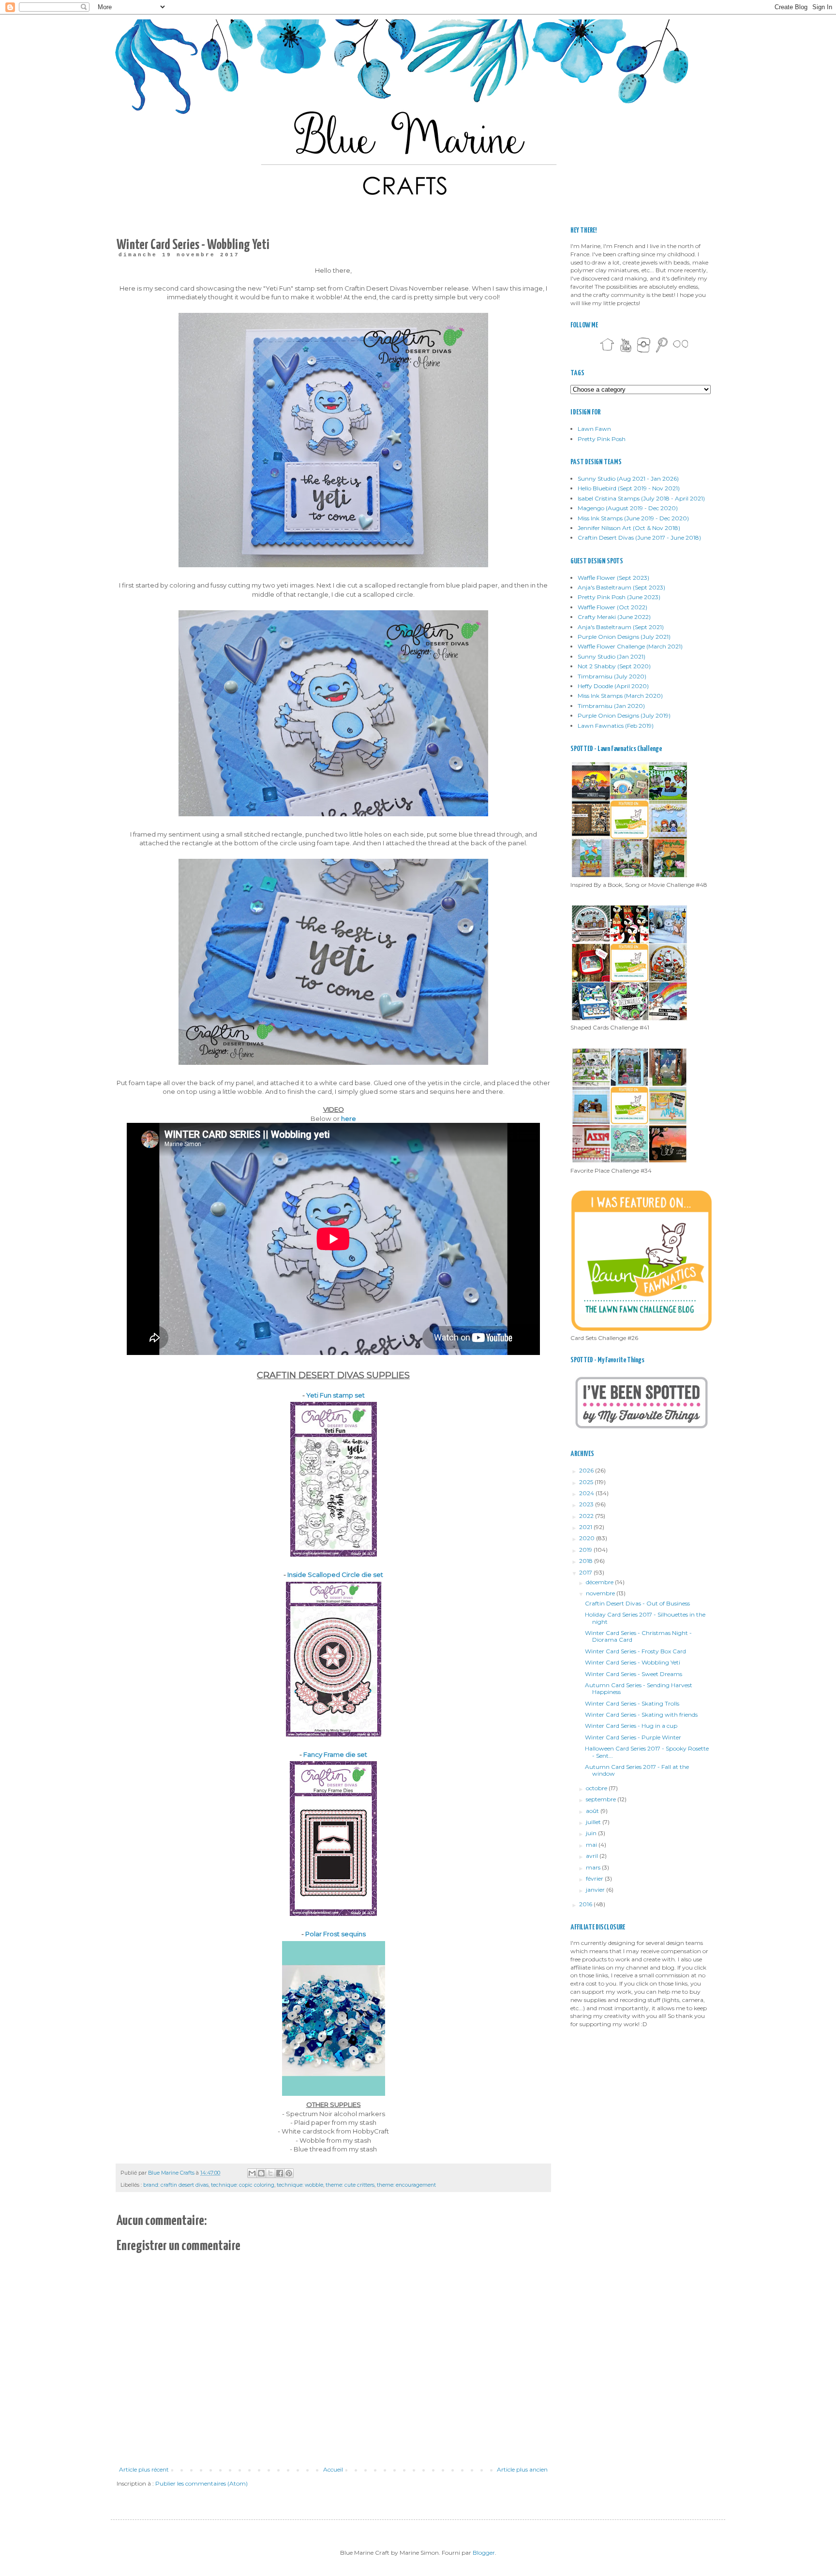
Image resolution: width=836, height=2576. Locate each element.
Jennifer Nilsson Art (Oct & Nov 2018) (629, 528)
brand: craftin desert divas (176, 2185)
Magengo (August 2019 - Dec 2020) (628, 508)
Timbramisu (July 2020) (612, 676)
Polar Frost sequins (336, 1934)
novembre (601, 1593)
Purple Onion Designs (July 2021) (624, 637)
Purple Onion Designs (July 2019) (624, 715)
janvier (596, 1890)
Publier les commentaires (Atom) (202, 2483)
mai (592, 1845)
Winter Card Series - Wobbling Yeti (633, 1662)
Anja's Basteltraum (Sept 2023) (621, 587)
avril (593, 1856)
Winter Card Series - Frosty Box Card (635, 1651)
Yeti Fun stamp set (336, 1395)
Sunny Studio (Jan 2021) (612, 656)
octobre (597, 1788)
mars (594, 1867)
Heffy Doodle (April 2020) (613, 686)
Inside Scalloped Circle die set (335, 1575)
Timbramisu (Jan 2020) (611, 706)
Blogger (484, 2553)
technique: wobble (300, 2185)
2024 (587, 1493)
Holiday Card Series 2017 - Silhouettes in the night (645, 1618)
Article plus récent (144, 2469)
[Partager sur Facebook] (280, 2173)
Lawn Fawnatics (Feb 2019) (616, 726)
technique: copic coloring (243, 2185)
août (593, 1811)
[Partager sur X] (270, 2173)
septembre (602, 1799)
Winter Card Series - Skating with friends (641, 1715)
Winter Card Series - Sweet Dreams (634, 1674)
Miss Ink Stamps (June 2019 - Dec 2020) (633, 518)
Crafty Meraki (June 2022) (614, 617)
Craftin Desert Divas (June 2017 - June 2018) (639, 537)
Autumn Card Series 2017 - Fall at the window (637, 1770)
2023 (587, 1504)
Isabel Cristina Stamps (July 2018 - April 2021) (641, 498)
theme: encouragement (406, 2185)
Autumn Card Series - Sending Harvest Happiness (639, 1688)
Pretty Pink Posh (602, 439)
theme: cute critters (350, 2185)
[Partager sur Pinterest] (289, 2173)
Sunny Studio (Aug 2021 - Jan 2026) (628, 478)
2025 (587, 1482)
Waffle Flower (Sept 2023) (613, 578)
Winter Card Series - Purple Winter (633, 1737)
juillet (594, 1822)
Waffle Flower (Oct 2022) (612, 607)
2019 (586, 1550)
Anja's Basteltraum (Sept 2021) (621, 627)
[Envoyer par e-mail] (252, 2173)
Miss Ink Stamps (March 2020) (620, 696)
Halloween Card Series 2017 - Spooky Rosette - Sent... (647, 1752)
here (349, 1119)
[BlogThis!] (261, 2173)
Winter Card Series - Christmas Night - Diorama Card (638, 1636)
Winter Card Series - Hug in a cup (631, 1726)
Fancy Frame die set (335, 1754)
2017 (586, 1572)
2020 (588, 1538)
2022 (587, 1516)
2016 (586, 1904)
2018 (587, 1561)
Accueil (333, 2469)
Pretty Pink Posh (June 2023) (619, 597)
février (595, 1878)
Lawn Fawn (594, 429)
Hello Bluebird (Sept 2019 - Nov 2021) (629, 488)
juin (592, 1833)
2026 (587, 1470)
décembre (600, 1582)
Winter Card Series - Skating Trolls (632, 1703)
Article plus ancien (522, 2469)
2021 (586, 1527)
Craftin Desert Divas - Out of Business (637, 1603)
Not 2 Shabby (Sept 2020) (614, 666)
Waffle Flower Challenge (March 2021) (630, 646)
